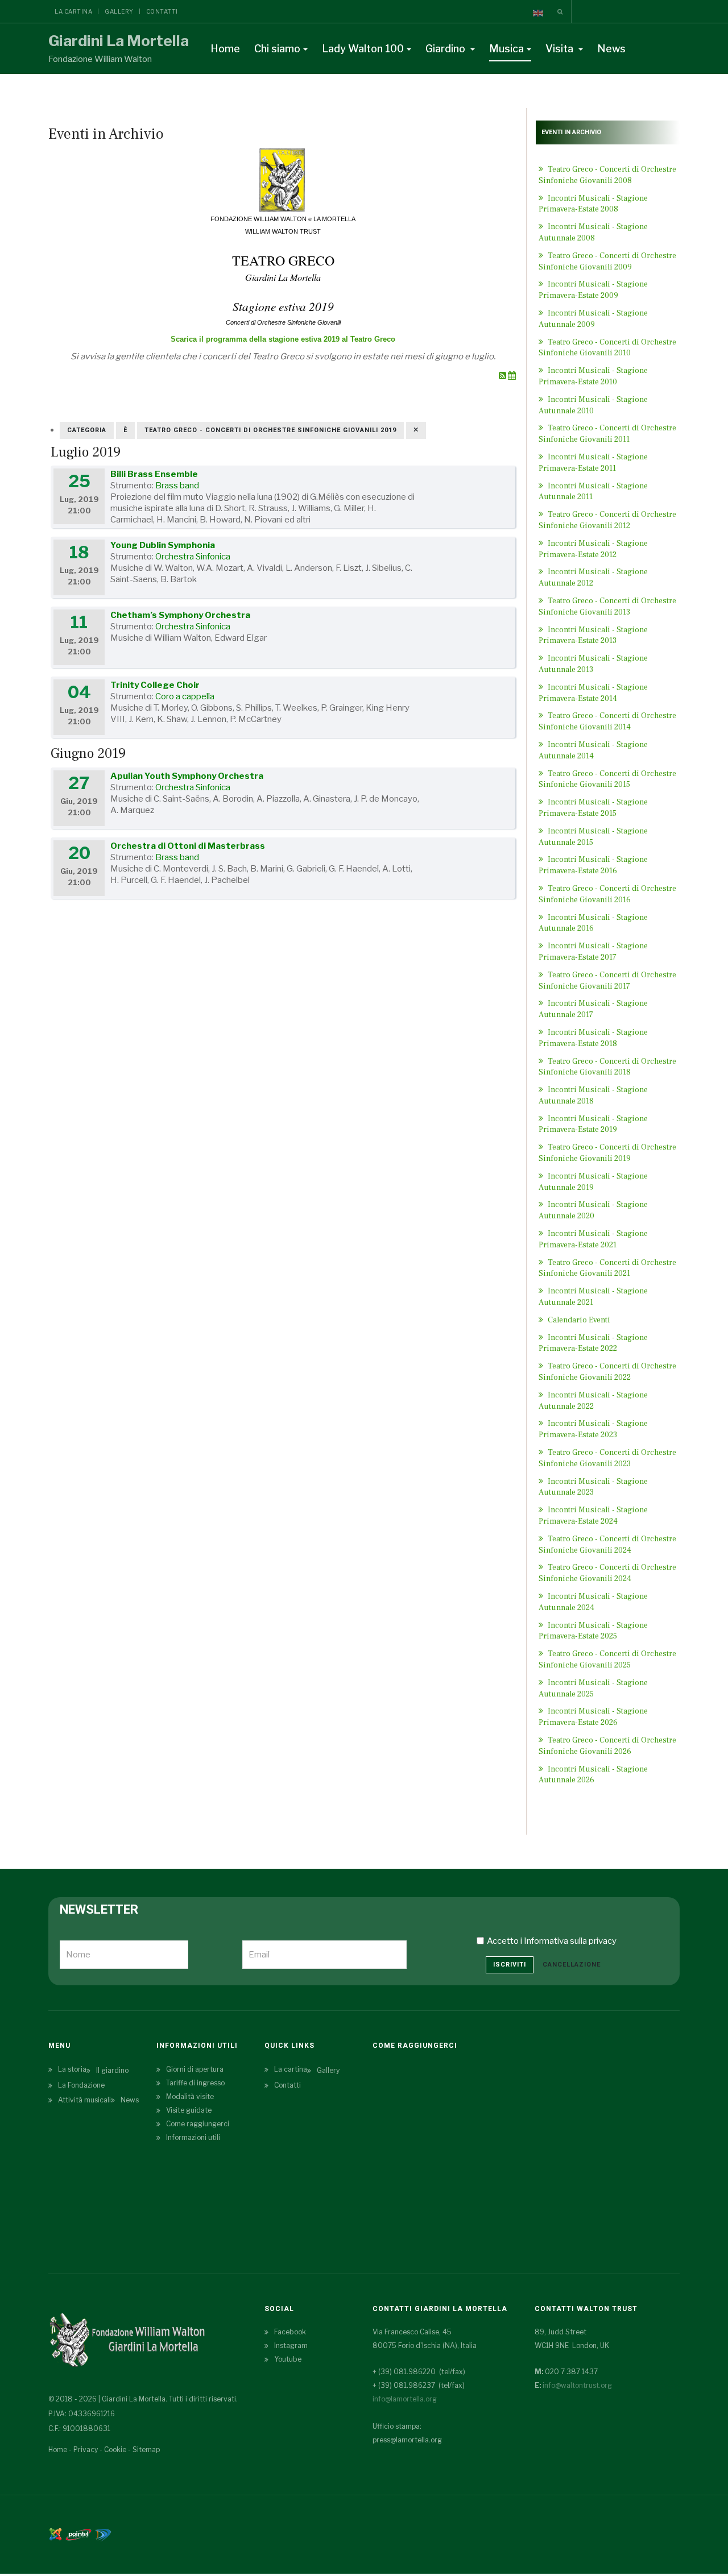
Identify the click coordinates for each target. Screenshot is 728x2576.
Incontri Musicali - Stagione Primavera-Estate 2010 (593, 376)
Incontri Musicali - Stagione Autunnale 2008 (593, 233)
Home (225, 49)
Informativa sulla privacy (570, 1941)
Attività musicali (84, 2100)
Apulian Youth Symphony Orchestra (187, 776)
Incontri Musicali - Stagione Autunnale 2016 (593, 923)
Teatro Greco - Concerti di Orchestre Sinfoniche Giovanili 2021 (607, 1268)
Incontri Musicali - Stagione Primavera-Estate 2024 (593, 1516)
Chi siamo (277, 49)
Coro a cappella (185, 696)
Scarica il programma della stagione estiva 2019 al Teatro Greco (283, 339)
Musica (506, 49)
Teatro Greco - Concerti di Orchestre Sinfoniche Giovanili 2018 (607, 1067)
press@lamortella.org (407, 2440)
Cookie (115, 2450)
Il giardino (112, 2070)
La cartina (73, 11)
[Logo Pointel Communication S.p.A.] (78, 2534)
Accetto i (552, 1941)
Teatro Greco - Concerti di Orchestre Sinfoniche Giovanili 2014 (607, 721)
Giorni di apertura (195, 2069)
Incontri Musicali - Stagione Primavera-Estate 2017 (593, 952)
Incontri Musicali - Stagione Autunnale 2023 (593, 1487)
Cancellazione (572, 1965)
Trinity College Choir (155, 685)
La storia (72, 2069)
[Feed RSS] (503, 376)
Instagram (291, 2345)
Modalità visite (190, 2096)
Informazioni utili (193, 2137)
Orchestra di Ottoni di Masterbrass (188, 846)
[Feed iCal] (512, 376)
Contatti (162, 11)
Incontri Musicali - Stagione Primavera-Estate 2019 (593, 1125)
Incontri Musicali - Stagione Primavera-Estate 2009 (593, 290)
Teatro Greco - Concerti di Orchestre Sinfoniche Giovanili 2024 (607, 1573)
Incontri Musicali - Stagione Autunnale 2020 (593, 1210)
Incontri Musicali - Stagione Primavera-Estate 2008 (593, 204)
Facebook (290, 2332)
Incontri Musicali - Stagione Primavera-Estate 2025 (593, 1631)
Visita (561, 49)
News (611, 49)
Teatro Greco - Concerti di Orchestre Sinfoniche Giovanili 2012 (607, 520)
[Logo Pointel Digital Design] (103, 2534)
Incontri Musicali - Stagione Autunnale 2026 (593, 1775)
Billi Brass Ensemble (154, 474)
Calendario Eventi (578, 1320)
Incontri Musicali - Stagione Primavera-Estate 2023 (593, 1429)
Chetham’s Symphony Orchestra (180, 615)
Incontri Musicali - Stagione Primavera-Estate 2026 (593, 1717)
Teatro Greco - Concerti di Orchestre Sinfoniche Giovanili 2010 (607, 348)
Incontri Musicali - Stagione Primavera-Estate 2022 (593, 1343)
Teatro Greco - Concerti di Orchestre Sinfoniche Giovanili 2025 (607, 1660)
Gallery (119, 11)
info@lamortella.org (405, 2399)
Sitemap (146, 2450)
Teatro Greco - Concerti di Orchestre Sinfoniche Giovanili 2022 (607, 1372)
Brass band (177, 486)
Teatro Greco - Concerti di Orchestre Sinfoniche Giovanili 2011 (607, 434)
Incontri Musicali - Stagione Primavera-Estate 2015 (593, 808)
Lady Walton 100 (363, 49)
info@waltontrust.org (577, 2385)
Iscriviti (510, 1965)
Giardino (446, 49)
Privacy (86, 2450)
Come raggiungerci (198, 2124)
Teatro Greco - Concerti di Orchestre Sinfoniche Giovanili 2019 (607, 1153)
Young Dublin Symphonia (163, 545)
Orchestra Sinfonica (193, 557)
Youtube (288, 2359)
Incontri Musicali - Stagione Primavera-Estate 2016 (593, 865)
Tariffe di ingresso (195, 2083)
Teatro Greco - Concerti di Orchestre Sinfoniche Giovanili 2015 (607, 779)
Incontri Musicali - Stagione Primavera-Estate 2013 (593, 636)
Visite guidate (189, 2110)
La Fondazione (81, 2085)
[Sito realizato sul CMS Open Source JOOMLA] (55, 2534)
